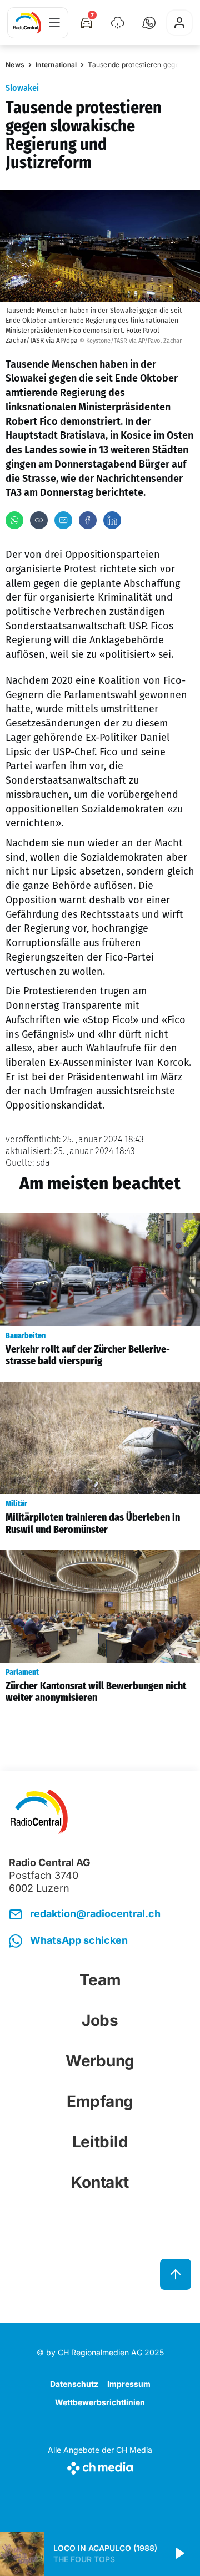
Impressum (129, 2384)
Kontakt (100, 2182)
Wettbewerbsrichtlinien (100, 2402)
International (56, 65)
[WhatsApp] (14, 520)
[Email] (63, 520)
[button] (149, 23)
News (15, 65)
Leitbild (100, 2142)
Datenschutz (74, 2384)
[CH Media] (100, 2466)
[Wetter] (118, 23)
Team (100, 1980)
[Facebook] (88, 520)
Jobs (100, 2020)
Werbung (100, 2061)
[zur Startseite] (27, 23)
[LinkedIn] (112, 520)
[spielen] (179, 2554)
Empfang (100, 2101)
